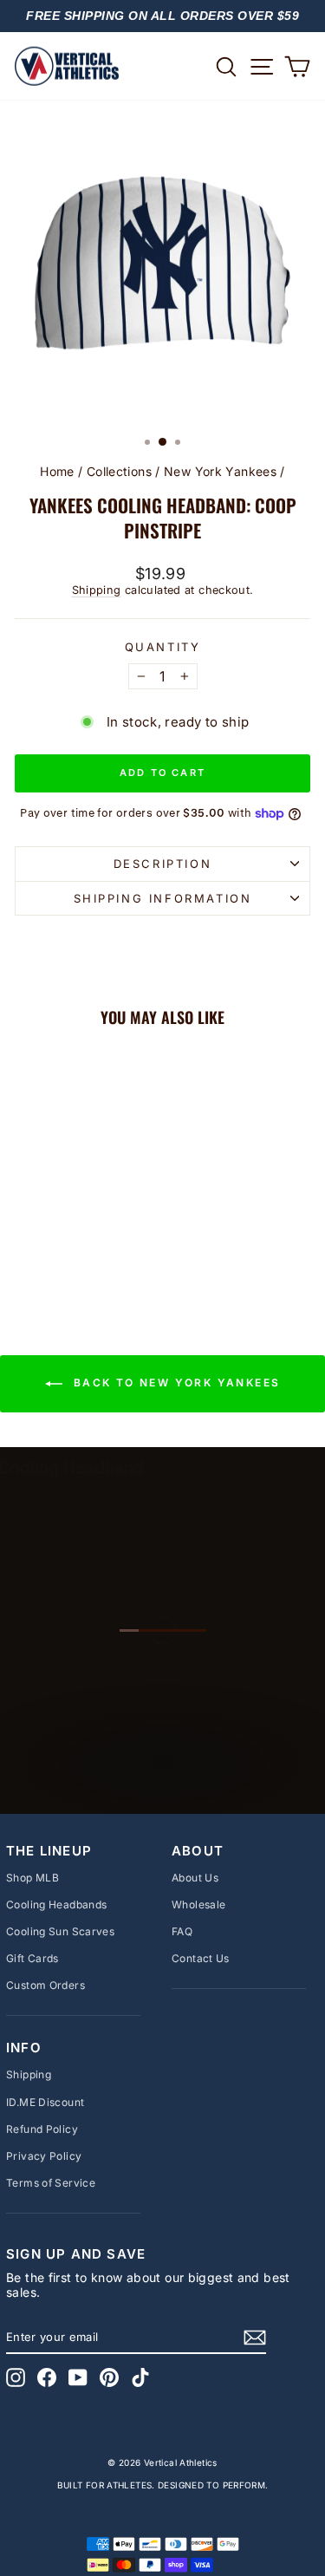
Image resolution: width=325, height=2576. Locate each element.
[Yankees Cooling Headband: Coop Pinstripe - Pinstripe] (71, 1252)
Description (163, 864)
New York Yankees (220, 471)
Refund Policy (42, 2129)
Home (57, 471)
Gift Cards (32, 1958)
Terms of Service (51, 2183)
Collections (119, 471)
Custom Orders (45, 1985)
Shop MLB (32, 1878)
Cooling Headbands (56, 1904)
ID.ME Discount (45, 2102)
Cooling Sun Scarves (60, 1931)
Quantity (163, 647)
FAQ (182, 1931)
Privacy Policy (44, 2156)
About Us (195, 1878)
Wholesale (198, 1904)
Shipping (97, 590)
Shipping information (163, 898)
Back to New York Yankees (175, 1383)
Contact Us (201, 1958)
